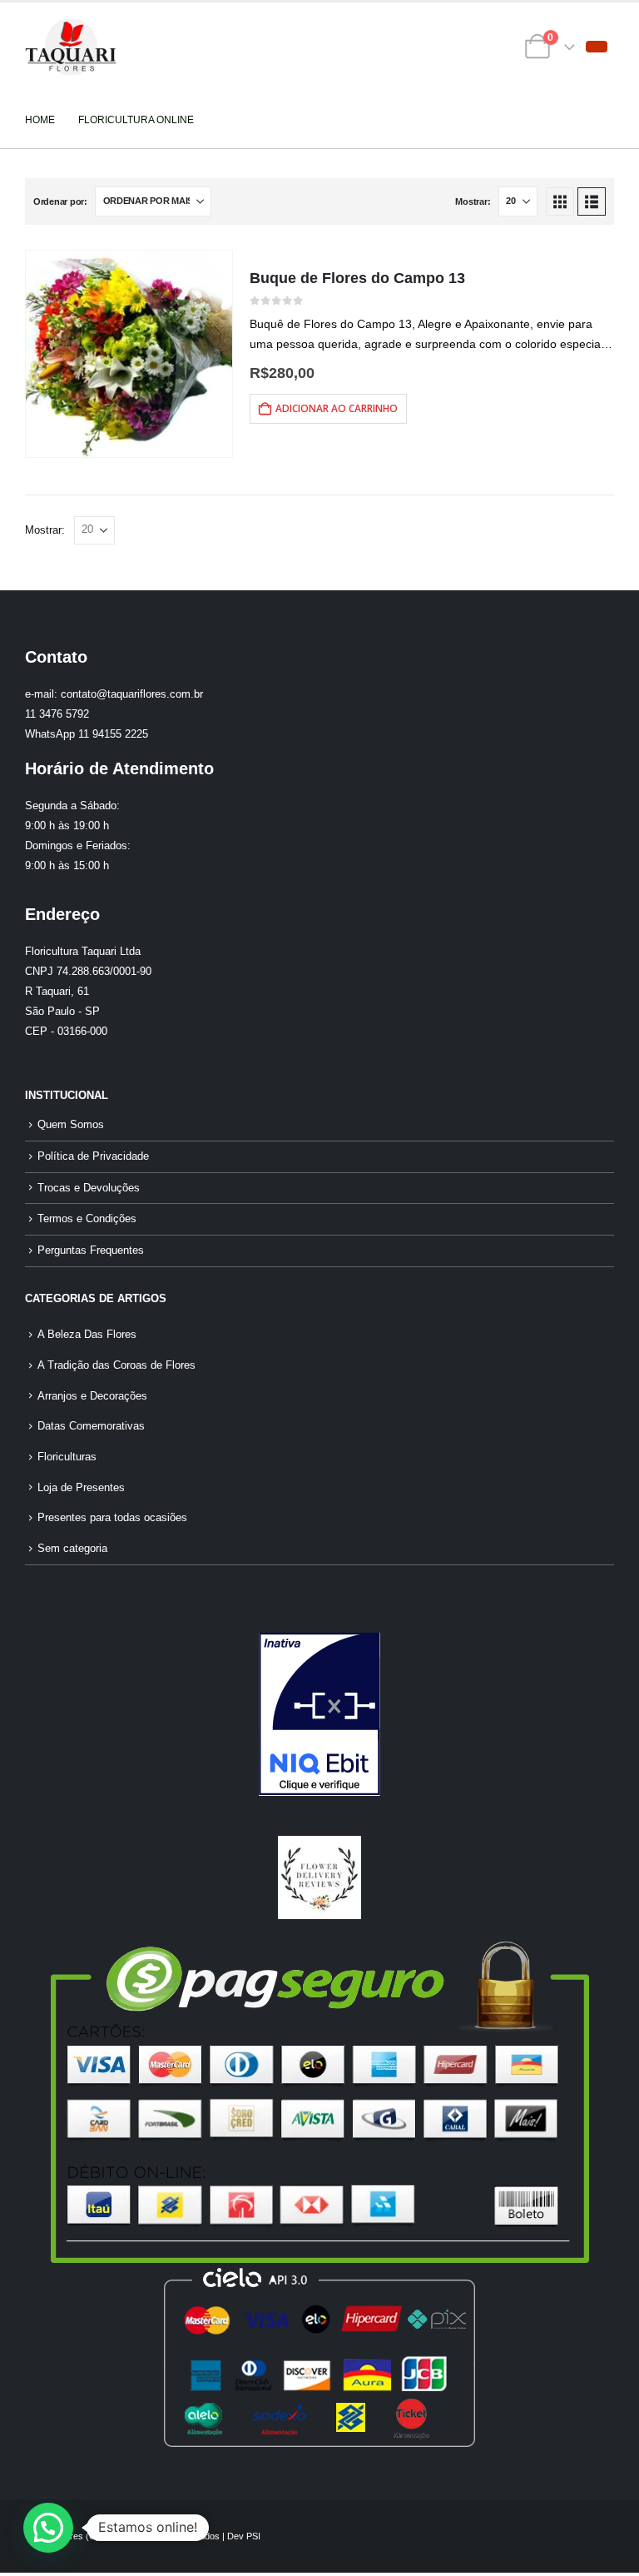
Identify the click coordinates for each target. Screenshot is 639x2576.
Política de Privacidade (93, 1156)
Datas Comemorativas (91, 1426)
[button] (597, 47)
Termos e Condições (87, 1219)
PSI (253, 2536)
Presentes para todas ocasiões (112, 1518)
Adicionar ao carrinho (337, 408)
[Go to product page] (129, 354)
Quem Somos (71, 1125)
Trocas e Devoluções (89, 1188)
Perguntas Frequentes (91, 1251)
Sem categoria (72, 1549)
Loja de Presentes (81, 1488)
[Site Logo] (71, 47)
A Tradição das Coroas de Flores (116, 1365)
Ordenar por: (60, 201)
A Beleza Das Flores (87, 1335)
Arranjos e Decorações (92, 1396)
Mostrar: (473, 201)
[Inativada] (319, 1714)
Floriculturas (67, 1457)
